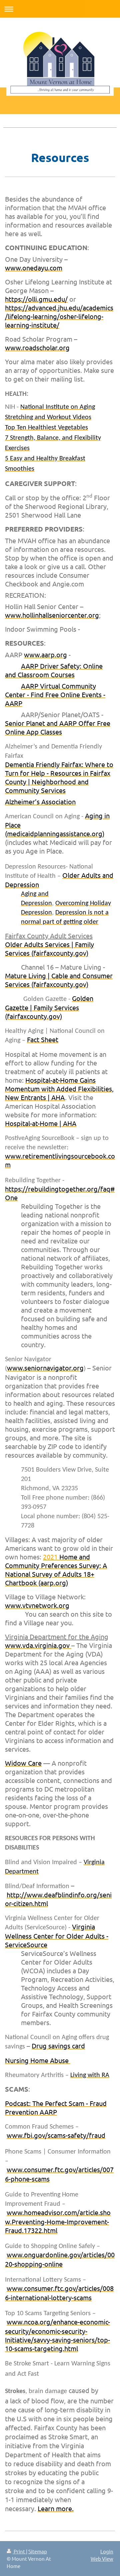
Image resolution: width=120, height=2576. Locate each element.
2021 (56, 1570)
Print (19, 2551)
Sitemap (38, 2551)
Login (107, 2551)
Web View (102, 2559)
